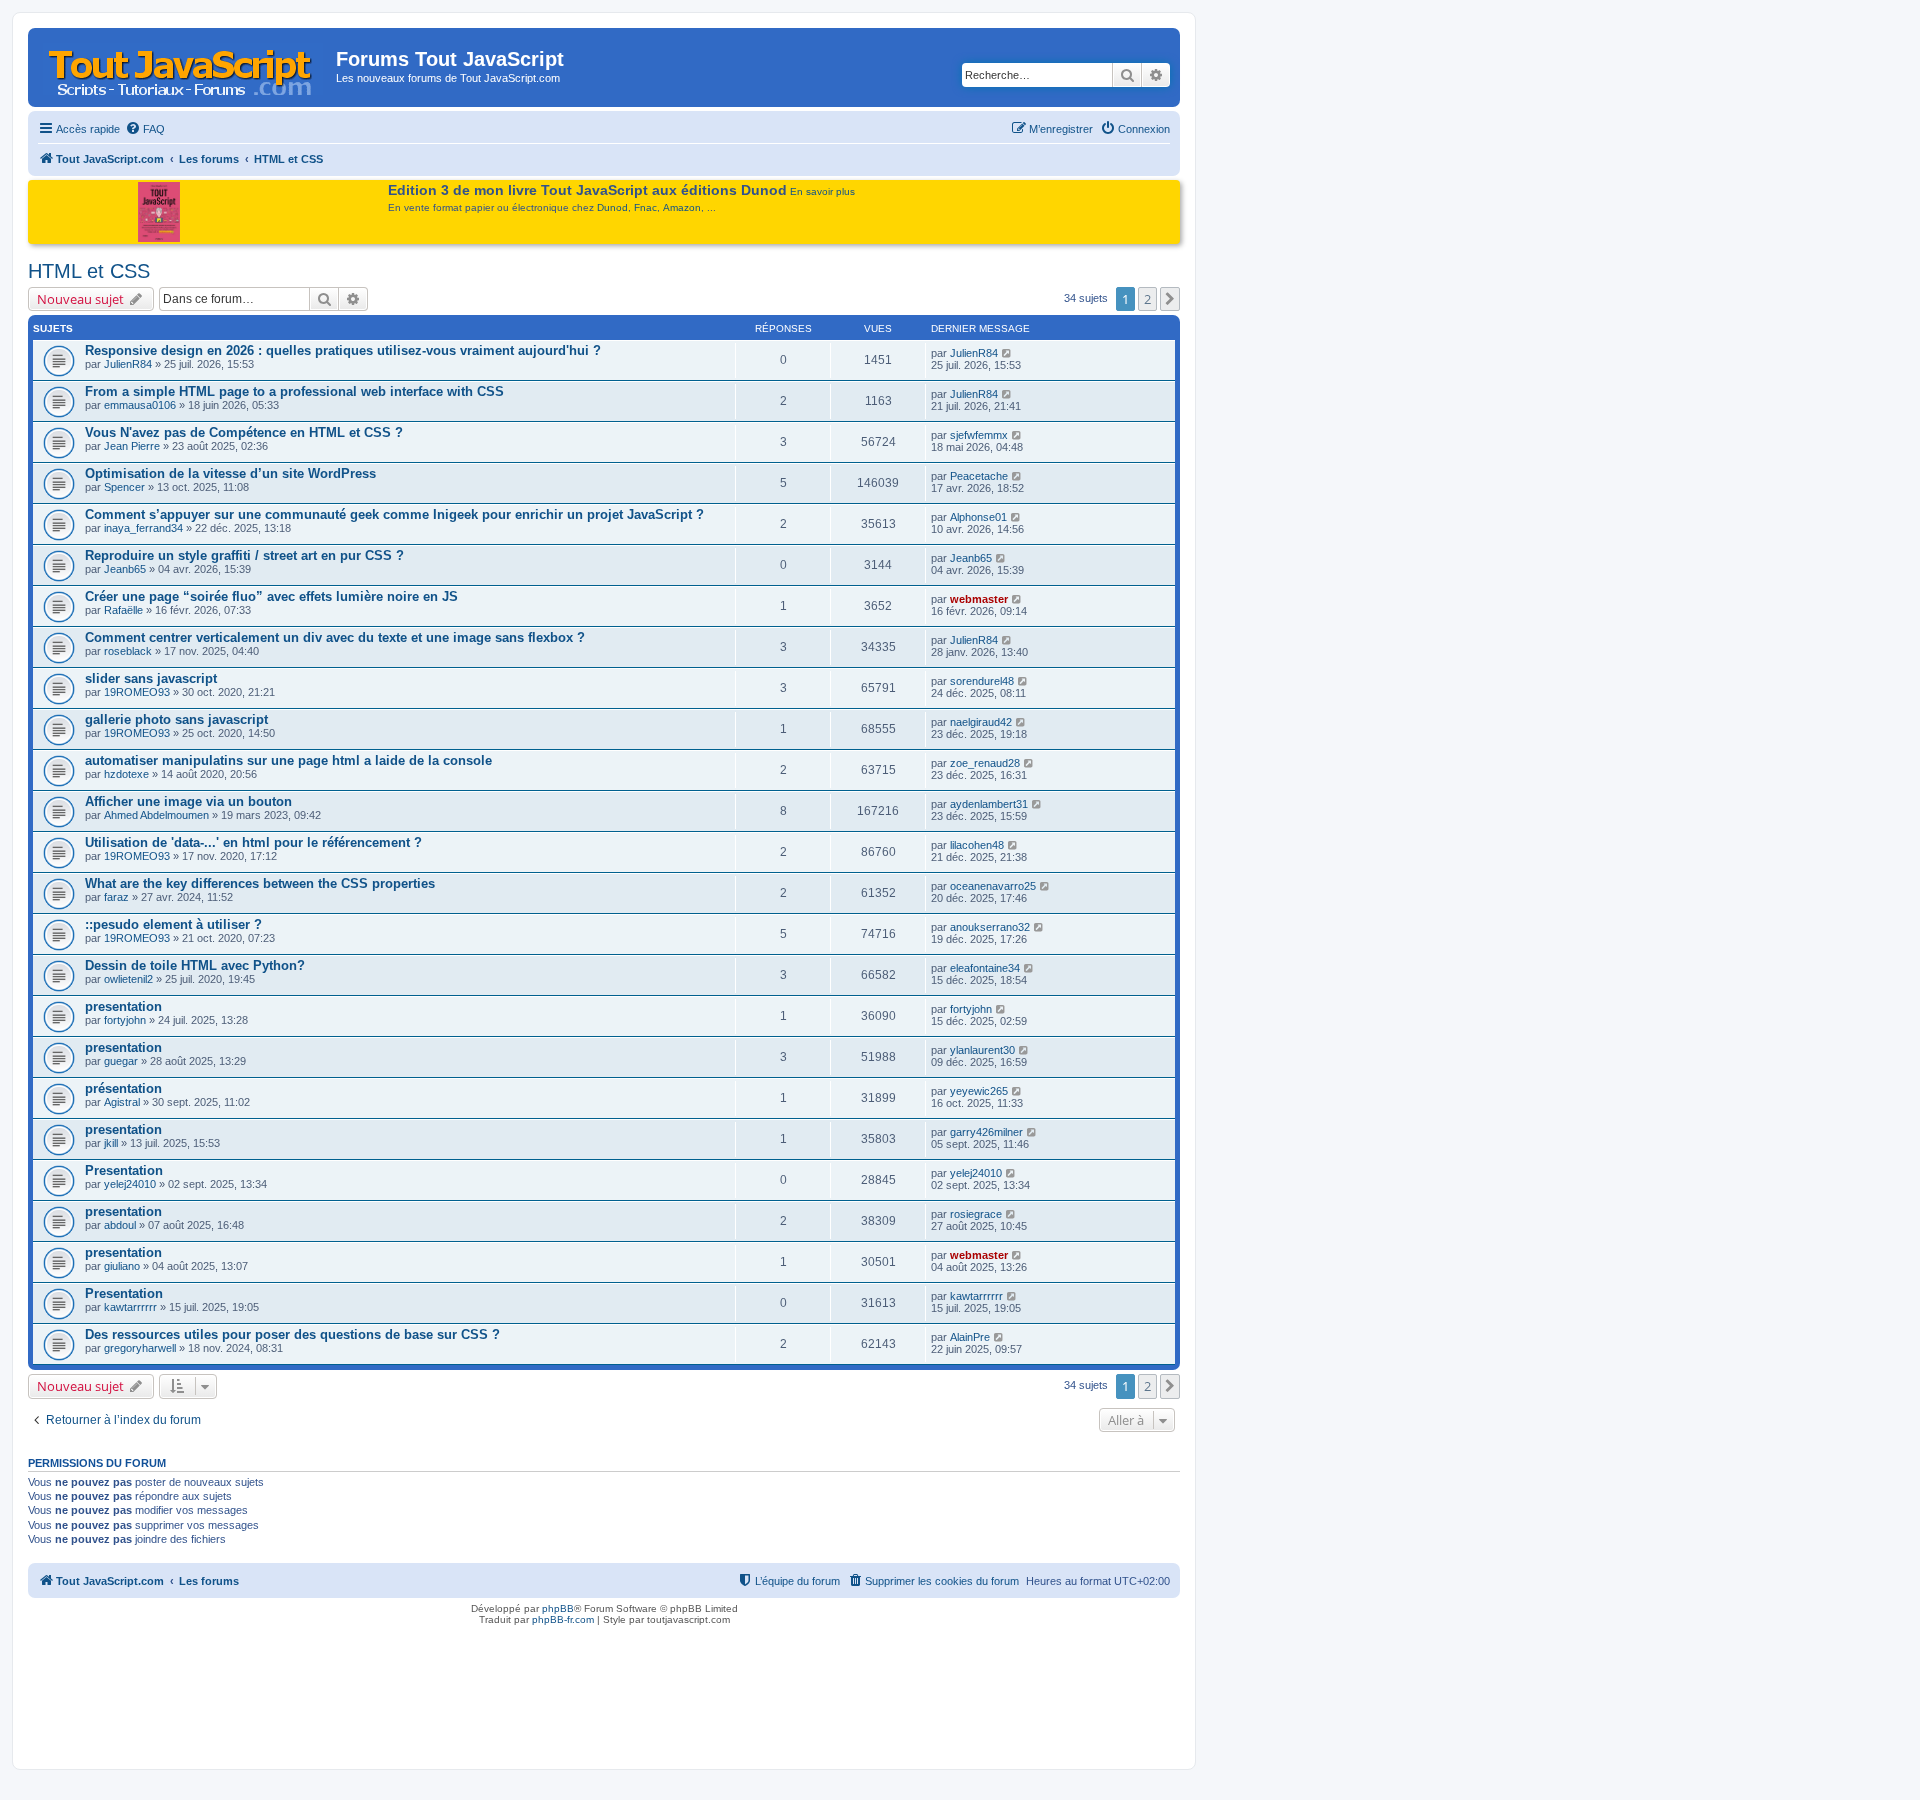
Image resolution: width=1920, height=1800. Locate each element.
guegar (121, 1061)
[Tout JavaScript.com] (184, 65)
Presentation (124, 1170)
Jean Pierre (132, 446)
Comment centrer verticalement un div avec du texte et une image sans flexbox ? (335, 637)
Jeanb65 (125, 569)
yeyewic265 (979, 1091)
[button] (1170, 299)
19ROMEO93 (137, 692)
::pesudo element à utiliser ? (173, 924)
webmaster (979, 599)
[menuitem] (145, 129)
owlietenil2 (128, 979)
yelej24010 (130, 1184)
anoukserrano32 (990, 927)
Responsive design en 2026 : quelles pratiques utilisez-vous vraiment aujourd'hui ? (343, 350)
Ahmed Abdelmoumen (156, 815)
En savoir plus (822, 191)
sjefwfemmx (979, 435)
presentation (123, 1006)
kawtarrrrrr (130, 1307)
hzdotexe (126, 774)
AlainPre (970, 1337)
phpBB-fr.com (563, 1619)
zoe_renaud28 (985, 763)
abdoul (120, 1225)
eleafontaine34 (985, 968)
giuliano (122, 1266)
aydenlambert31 (989, 804)
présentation (123, 1088)
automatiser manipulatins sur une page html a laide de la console (288, 760)
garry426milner (986, 1132)
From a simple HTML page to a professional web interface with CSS (294, 391)
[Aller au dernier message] (1007, 353)
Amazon (682, 207)
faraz (116, 897)
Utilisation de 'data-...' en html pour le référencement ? (253, 842)
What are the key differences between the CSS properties (260, 883)
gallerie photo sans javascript (176, 719)
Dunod (612, 207)
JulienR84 (128, 364)
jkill (111, 1143)
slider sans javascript (151, 678)
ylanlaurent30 (982, 1050)
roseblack (128, 651)
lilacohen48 (977, 845)
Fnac (645, 207)
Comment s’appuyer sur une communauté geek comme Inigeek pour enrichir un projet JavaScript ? (394, 514)
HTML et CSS (89, 271)
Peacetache (979, 476)
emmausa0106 (140, 405)
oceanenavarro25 (993, 886)
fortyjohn (125, 1020)
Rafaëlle (123, 610)
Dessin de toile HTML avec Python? (195, 965)
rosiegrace (976, 1214)
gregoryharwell (140, 1348)
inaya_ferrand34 (143, 528)
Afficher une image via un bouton (188, 801)
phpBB (558, 1608)
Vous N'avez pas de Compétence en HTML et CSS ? (244, 432)
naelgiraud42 (981, 722)
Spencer (124, 487)
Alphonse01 (978, 517)
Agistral (122, 1102)
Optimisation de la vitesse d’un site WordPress (230, 473)
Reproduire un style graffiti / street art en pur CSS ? (244, 555)
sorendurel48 (982, 681)
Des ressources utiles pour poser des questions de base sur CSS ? (292, 1334)
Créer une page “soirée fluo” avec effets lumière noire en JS (271, 596)
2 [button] (1147, 299)
